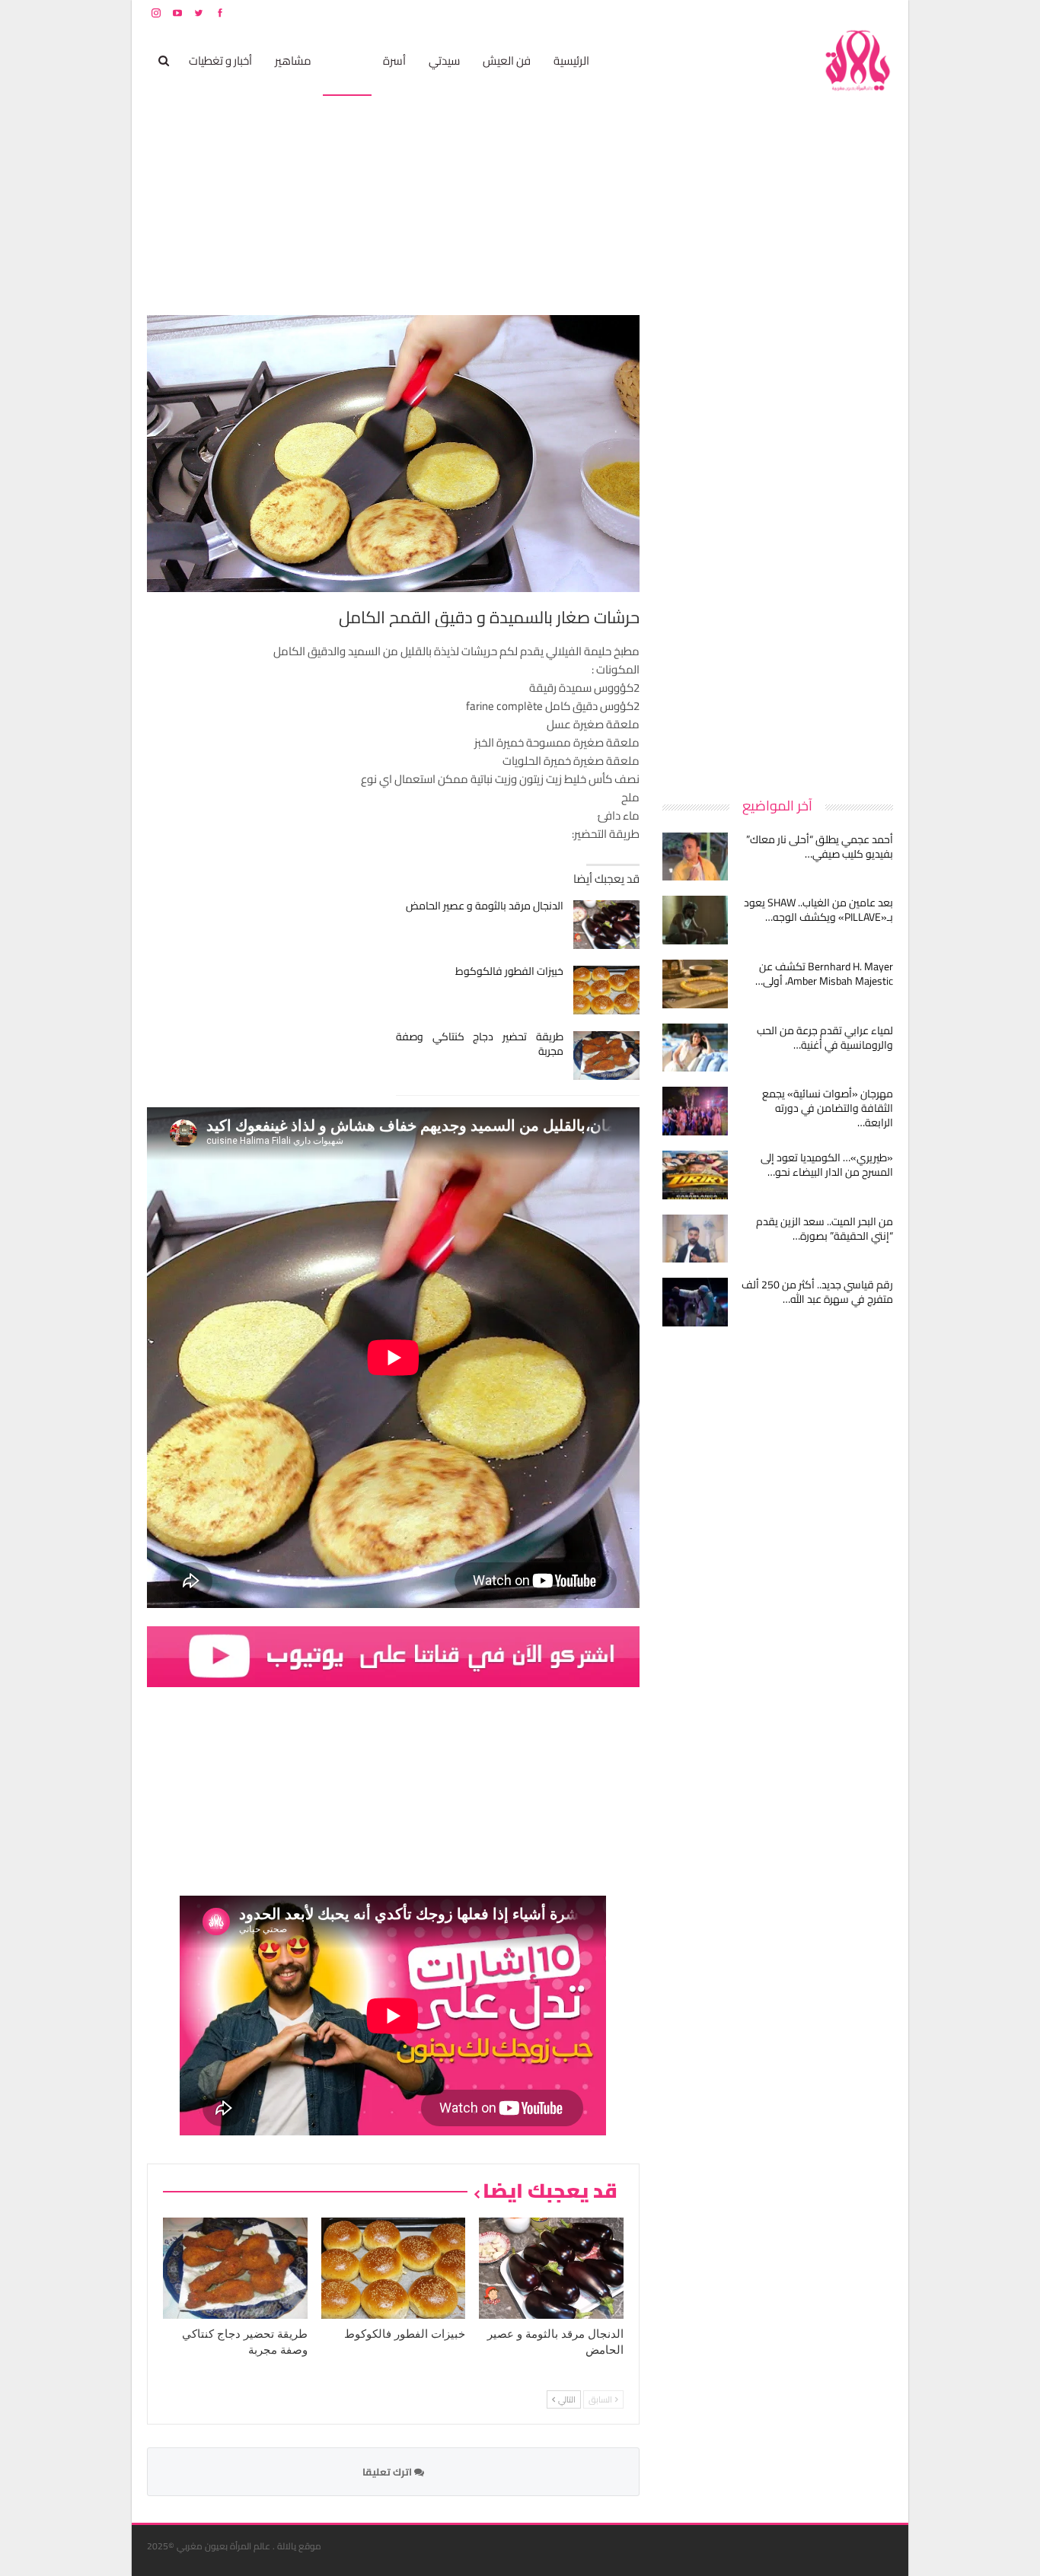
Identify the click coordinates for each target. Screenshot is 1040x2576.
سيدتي (444, 60)
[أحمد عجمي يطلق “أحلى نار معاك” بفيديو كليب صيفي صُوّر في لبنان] (695, 857)
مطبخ (347, 60)
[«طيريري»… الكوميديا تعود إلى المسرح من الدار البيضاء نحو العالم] (695, 1175)
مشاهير (293, 60)
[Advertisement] (779, 543)
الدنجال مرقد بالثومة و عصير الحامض (485, 906)
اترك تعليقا (388, 2472)
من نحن (881, 13)
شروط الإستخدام (747, 13)
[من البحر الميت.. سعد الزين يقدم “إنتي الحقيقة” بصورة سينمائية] (695, 1239)
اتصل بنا (796, 13)
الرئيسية (571, 60)
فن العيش (507, 60)
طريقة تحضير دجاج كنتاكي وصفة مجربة (480, 1044)
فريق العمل (839, 13)
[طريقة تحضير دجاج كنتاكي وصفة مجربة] (606, 1056)
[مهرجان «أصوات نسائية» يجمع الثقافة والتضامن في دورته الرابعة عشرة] (695, 1111)
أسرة (394, 60)
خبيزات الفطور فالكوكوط (509, 971)
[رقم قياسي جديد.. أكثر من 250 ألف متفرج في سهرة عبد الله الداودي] (695, 1302)
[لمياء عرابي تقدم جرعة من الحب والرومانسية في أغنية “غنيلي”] (695, 1048)
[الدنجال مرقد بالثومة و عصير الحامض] (606, 925)
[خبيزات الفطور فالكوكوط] (606, 990)
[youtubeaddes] (393, 1656)
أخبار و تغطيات (220, 60)
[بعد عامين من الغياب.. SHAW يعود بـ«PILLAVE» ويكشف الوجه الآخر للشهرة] (695, 920)
